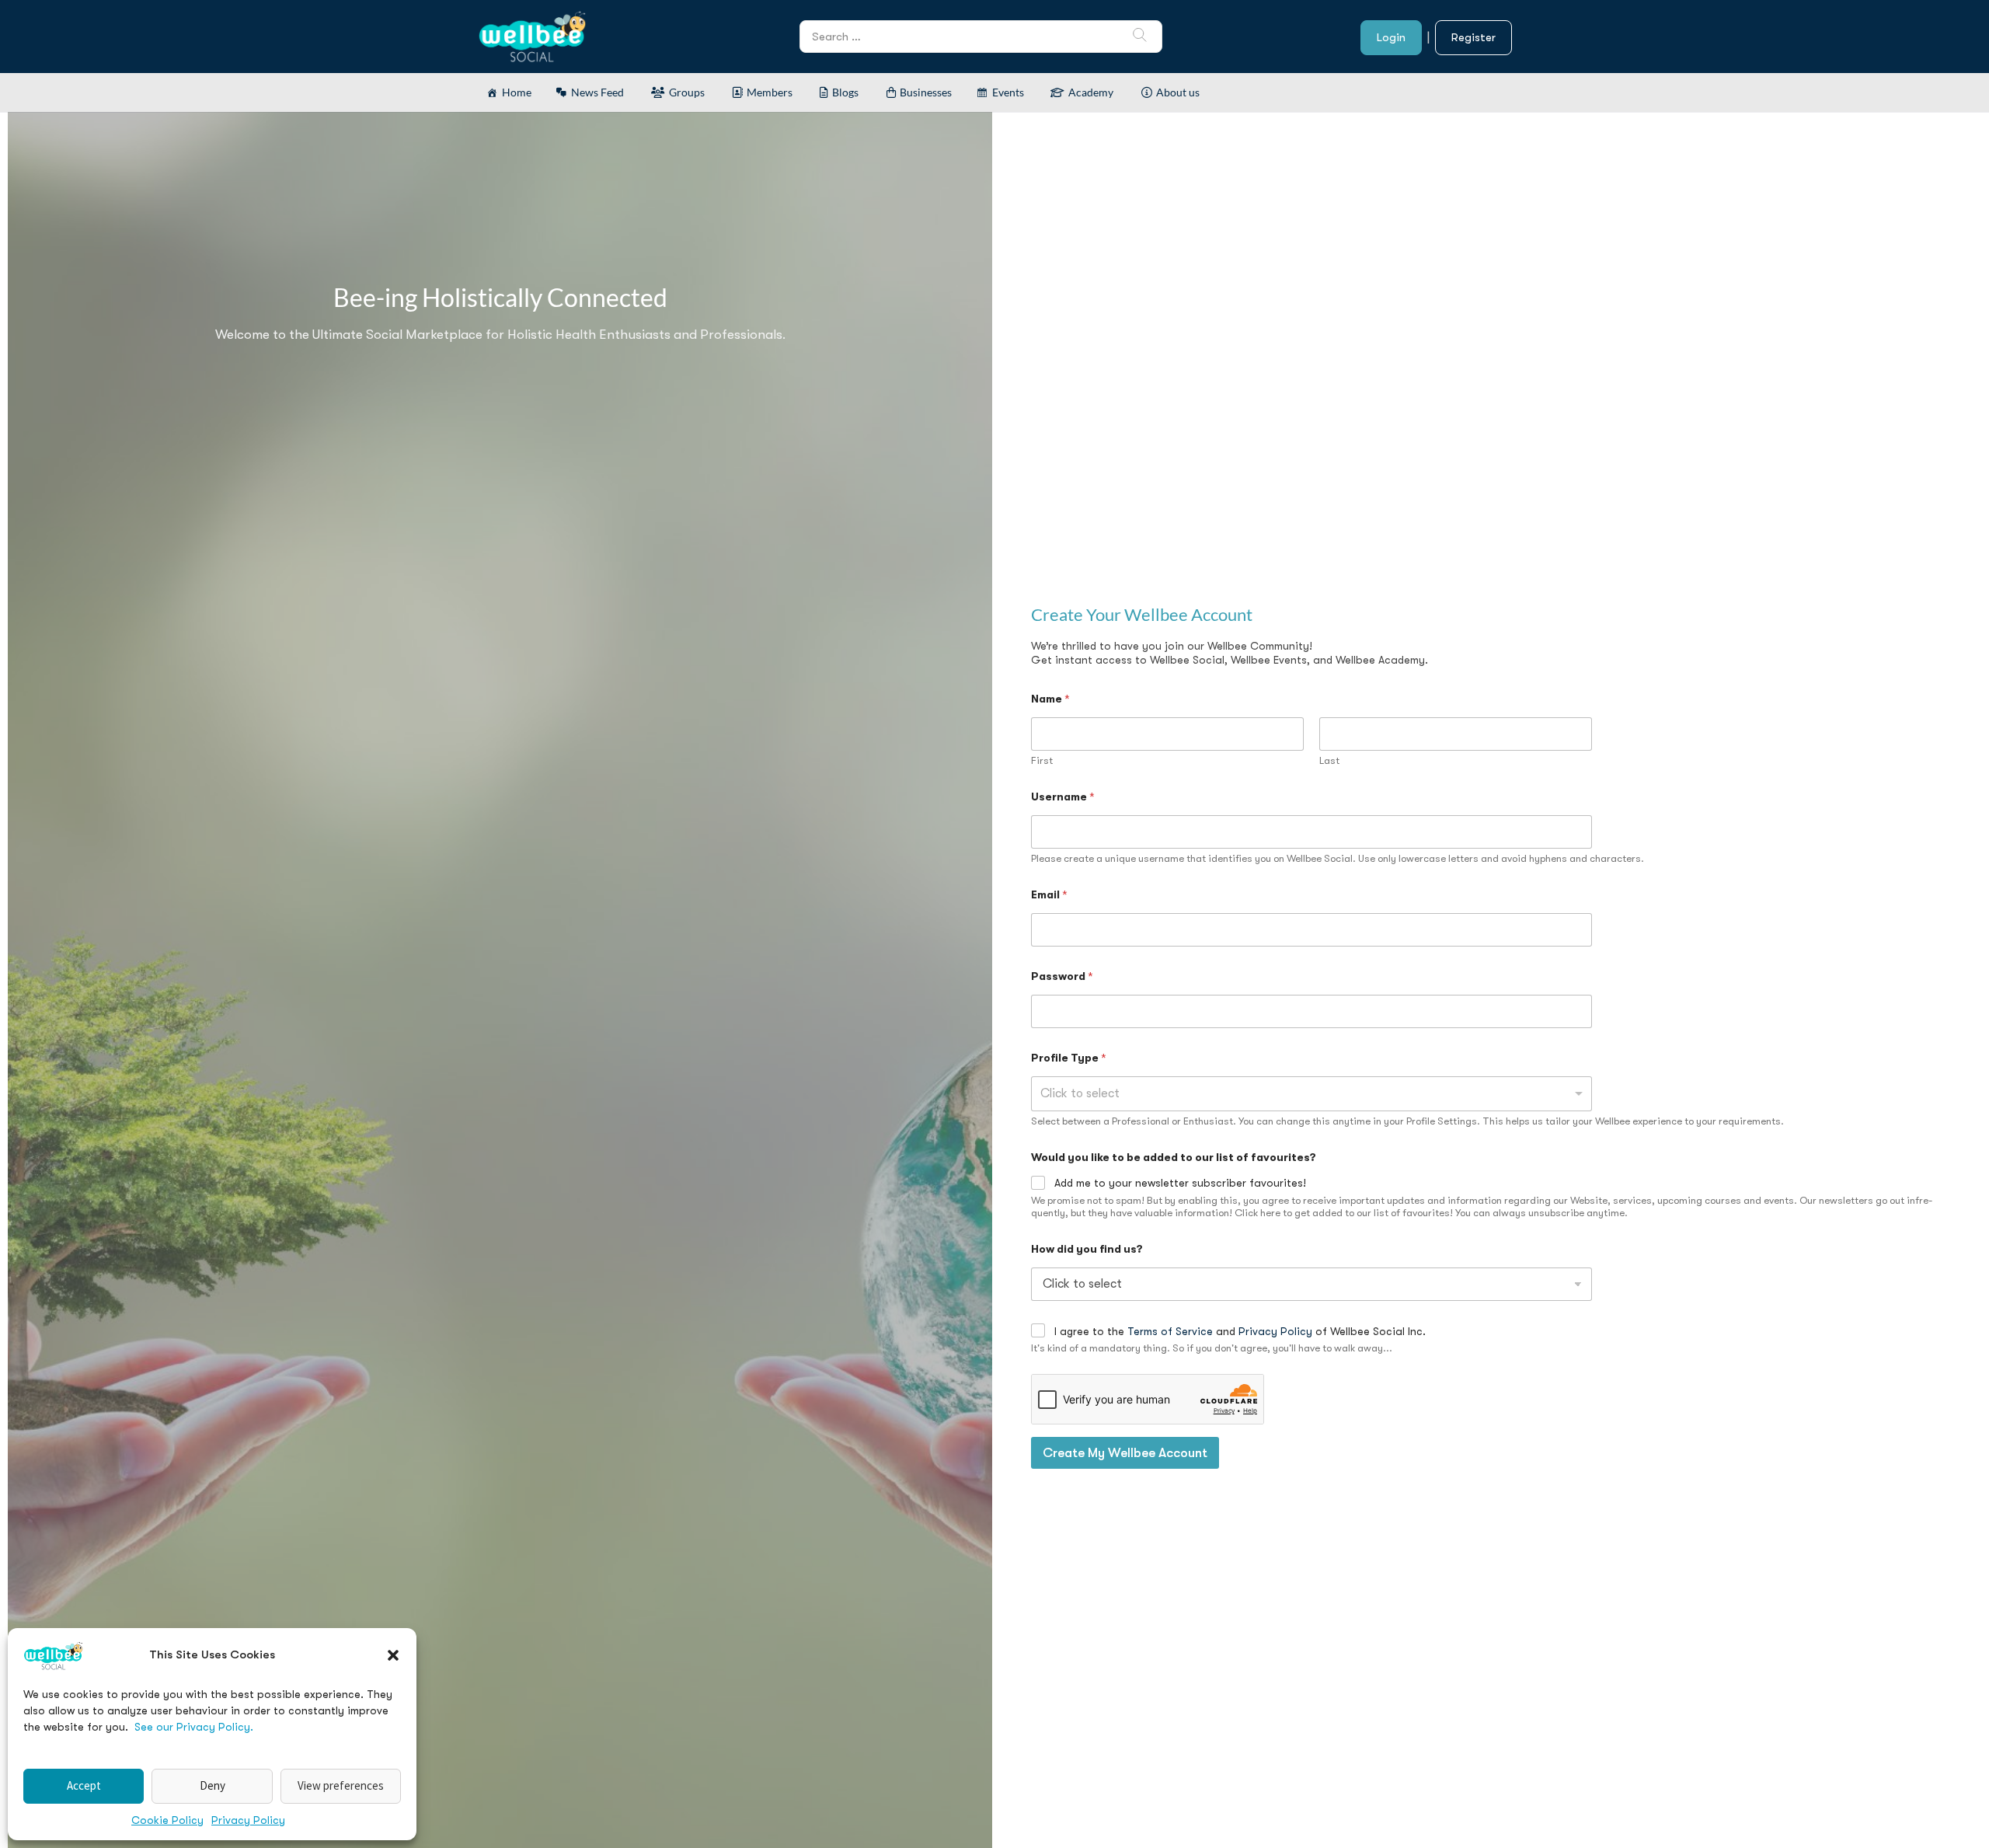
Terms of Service (1170, 1331)
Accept (84, 1785)
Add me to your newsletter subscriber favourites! (1180, 1183)
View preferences (341, 1785)
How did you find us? (1087, 1249)
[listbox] (1311, 1094)
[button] (393, 1655)
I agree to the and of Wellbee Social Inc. (1240, 1331)
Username (1063, 797)
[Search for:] (981, 36)
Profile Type (1069, 1058)
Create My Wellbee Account (1125, 1453)
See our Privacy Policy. (194, 1727)
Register (1473, 37)
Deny (212, 1785)
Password (1062, 976)
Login (1391, 37)
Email (1049, 894)
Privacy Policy (248, 1820)
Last (1329, 760)
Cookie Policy (167, 1820)
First (1042, 760)
